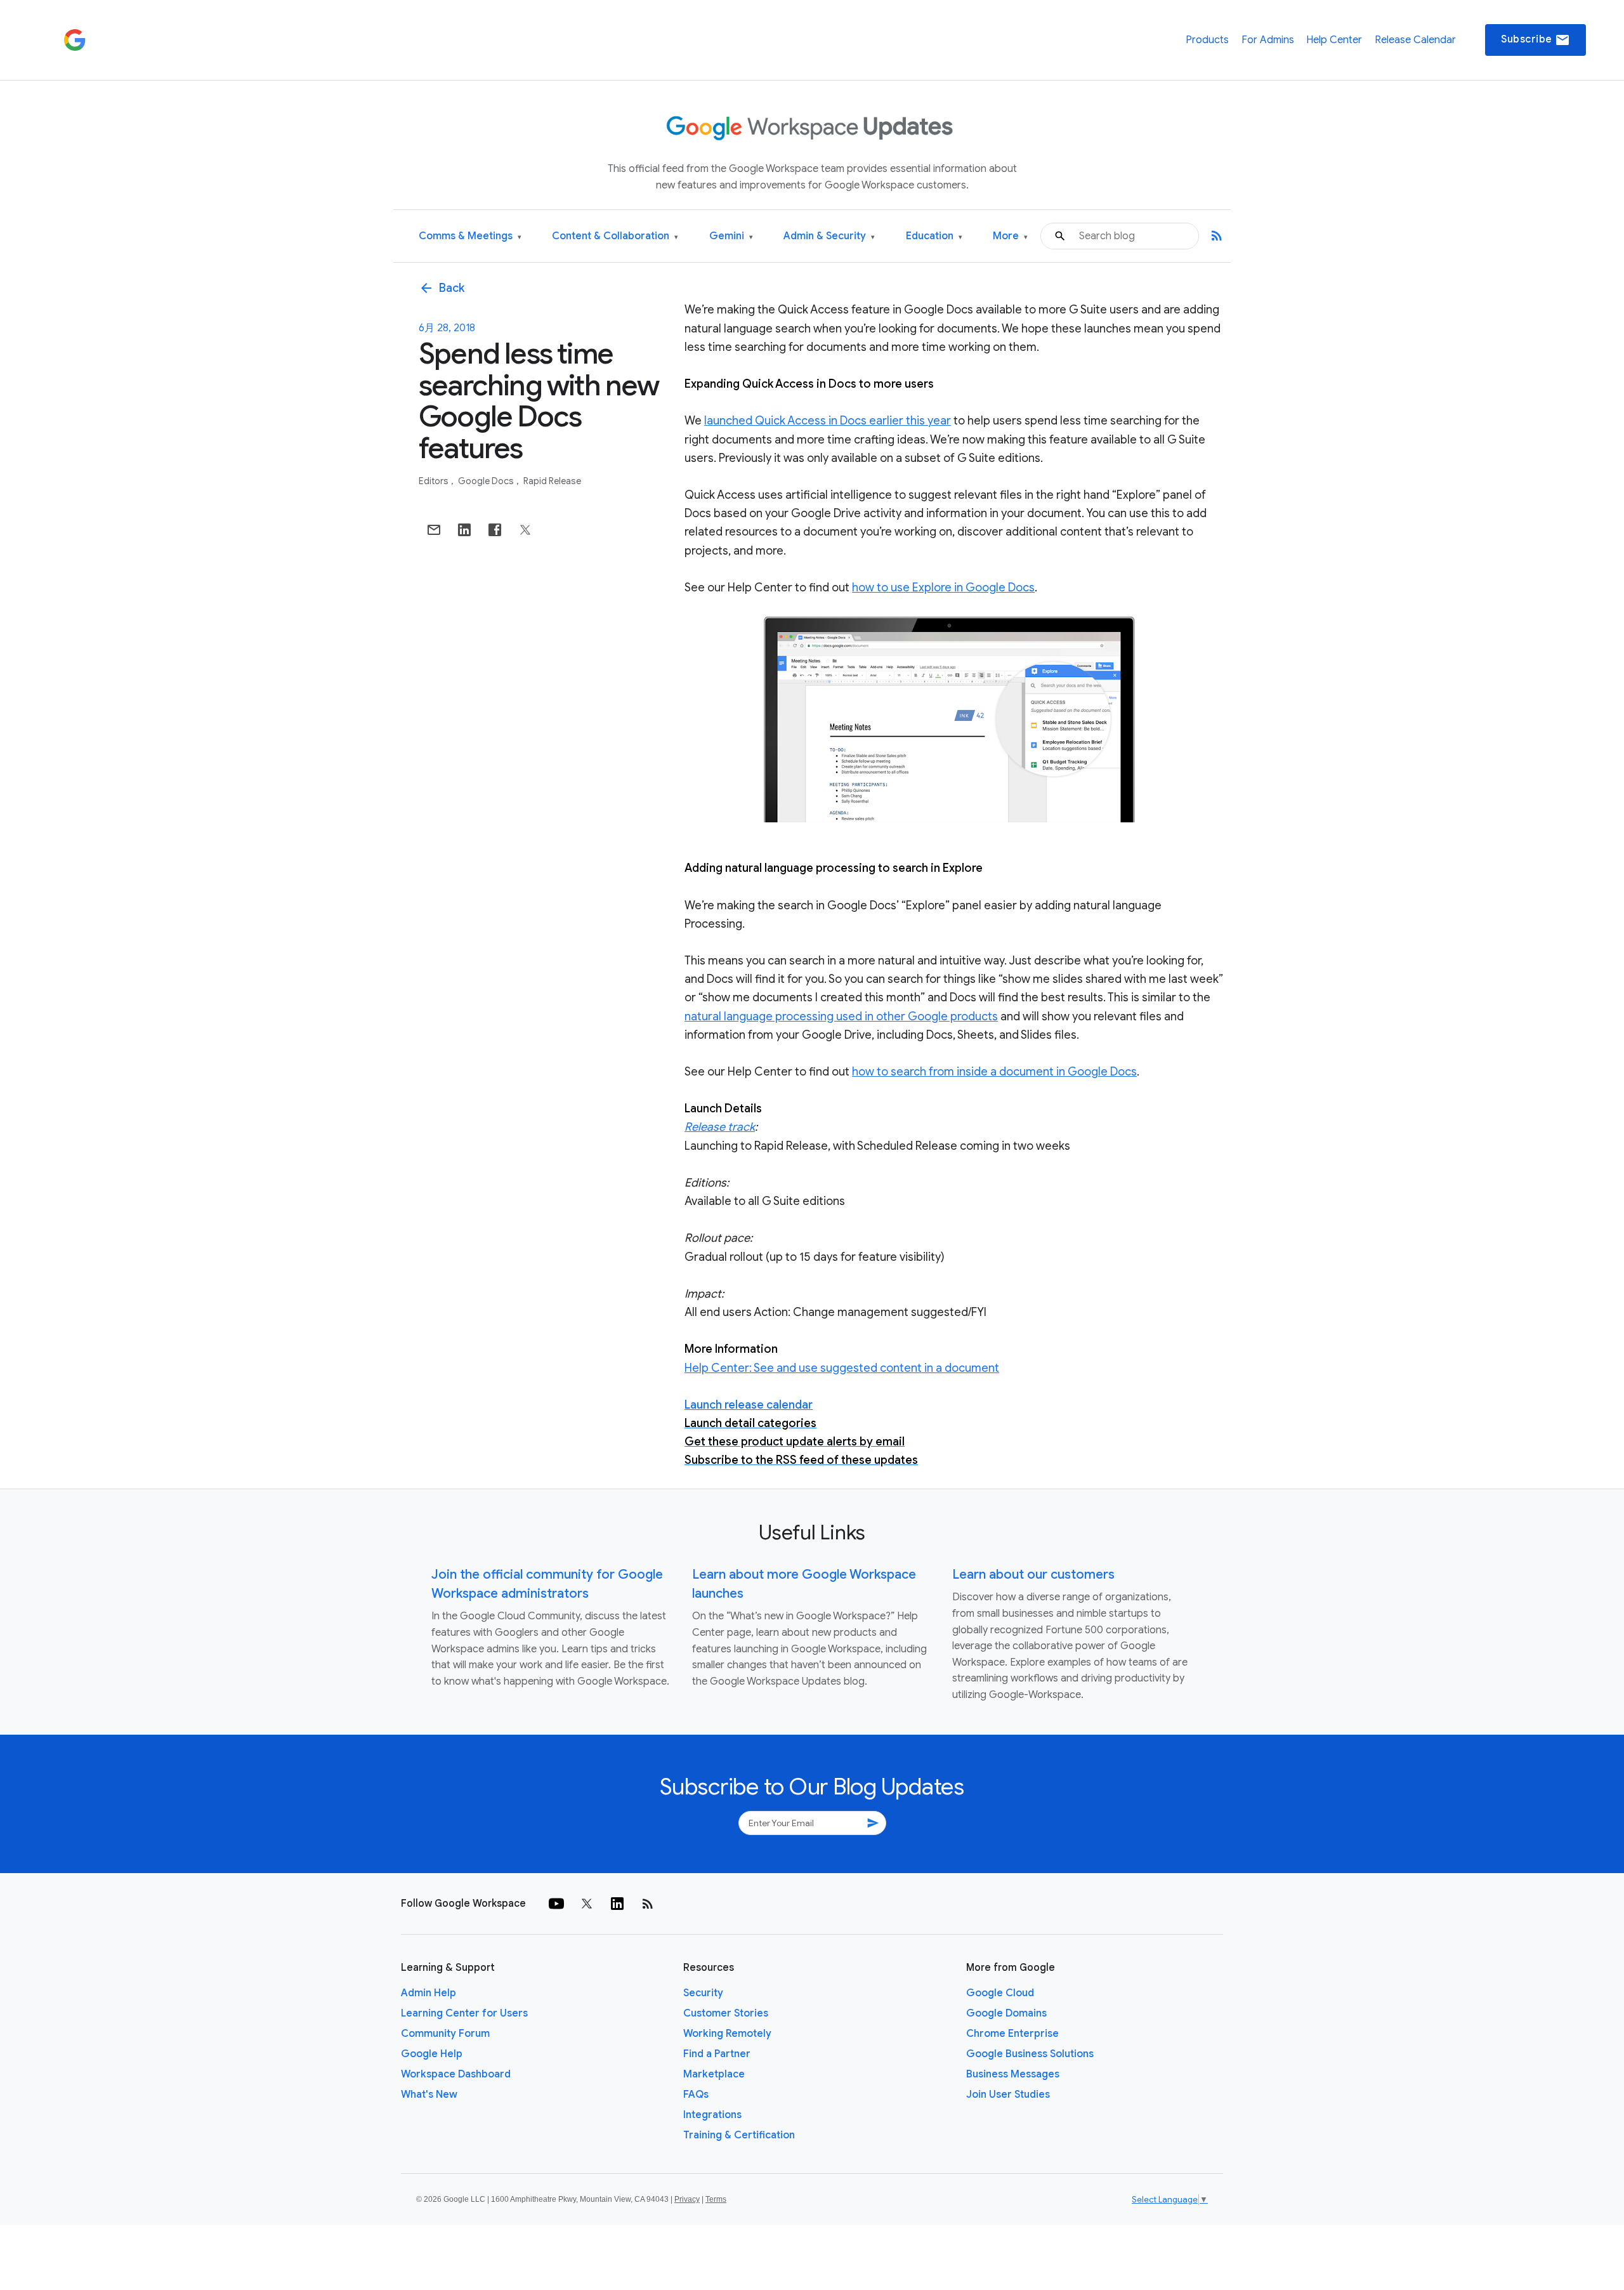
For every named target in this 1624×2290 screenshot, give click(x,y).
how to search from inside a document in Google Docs (994, 1072)
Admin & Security (829, 236)
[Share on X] (525, 530)
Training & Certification (739, 2135)
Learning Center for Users (464, 2013)
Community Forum (445, 2034)
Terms (716, 2199)
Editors (435, 481)
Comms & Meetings (470, 236)
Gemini (731, 236)
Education (934, 236)
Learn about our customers (1033, 1575)
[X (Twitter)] (587, 1904)
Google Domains (1006, 2013)
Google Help (432, 2054)
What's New (429, 2095)
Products (1207, 40)
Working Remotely (727, 2034)
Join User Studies (1008, 2095)
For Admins (1268, 40)
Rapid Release (552, 481)
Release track (720, 1127)
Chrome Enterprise (1012, 2034)
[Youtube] (556, 1904)
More (1010, 236)
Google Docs (487, 481)
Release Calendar (1415, 40)
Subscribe (1536, 40)
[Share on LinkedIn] (464, 530)
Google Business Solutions (1030, 2054)
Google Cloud (1000, 1993)
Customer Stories (726, 2013)
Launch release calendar (749, 1405)
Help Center (1334, 40)
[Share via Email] (434, 530)
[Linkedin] (617, 1904)
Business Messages (1013, 2074)
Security (703, 1993)
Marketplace (714, 2074)
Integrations (712, 2115)
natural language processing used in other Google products (841, 1017)
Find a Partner (717, 2054)
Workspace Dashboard (456, 2074)
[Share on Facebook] (495, 530)
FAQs (696, 2095)
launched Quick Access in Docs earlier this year (828, 421)
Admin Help (429, 1993)
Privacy (687, 2199)
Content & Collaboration (615, 236)
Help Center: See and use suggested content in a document (842, 1368)
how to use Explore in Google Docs (943, 588)
